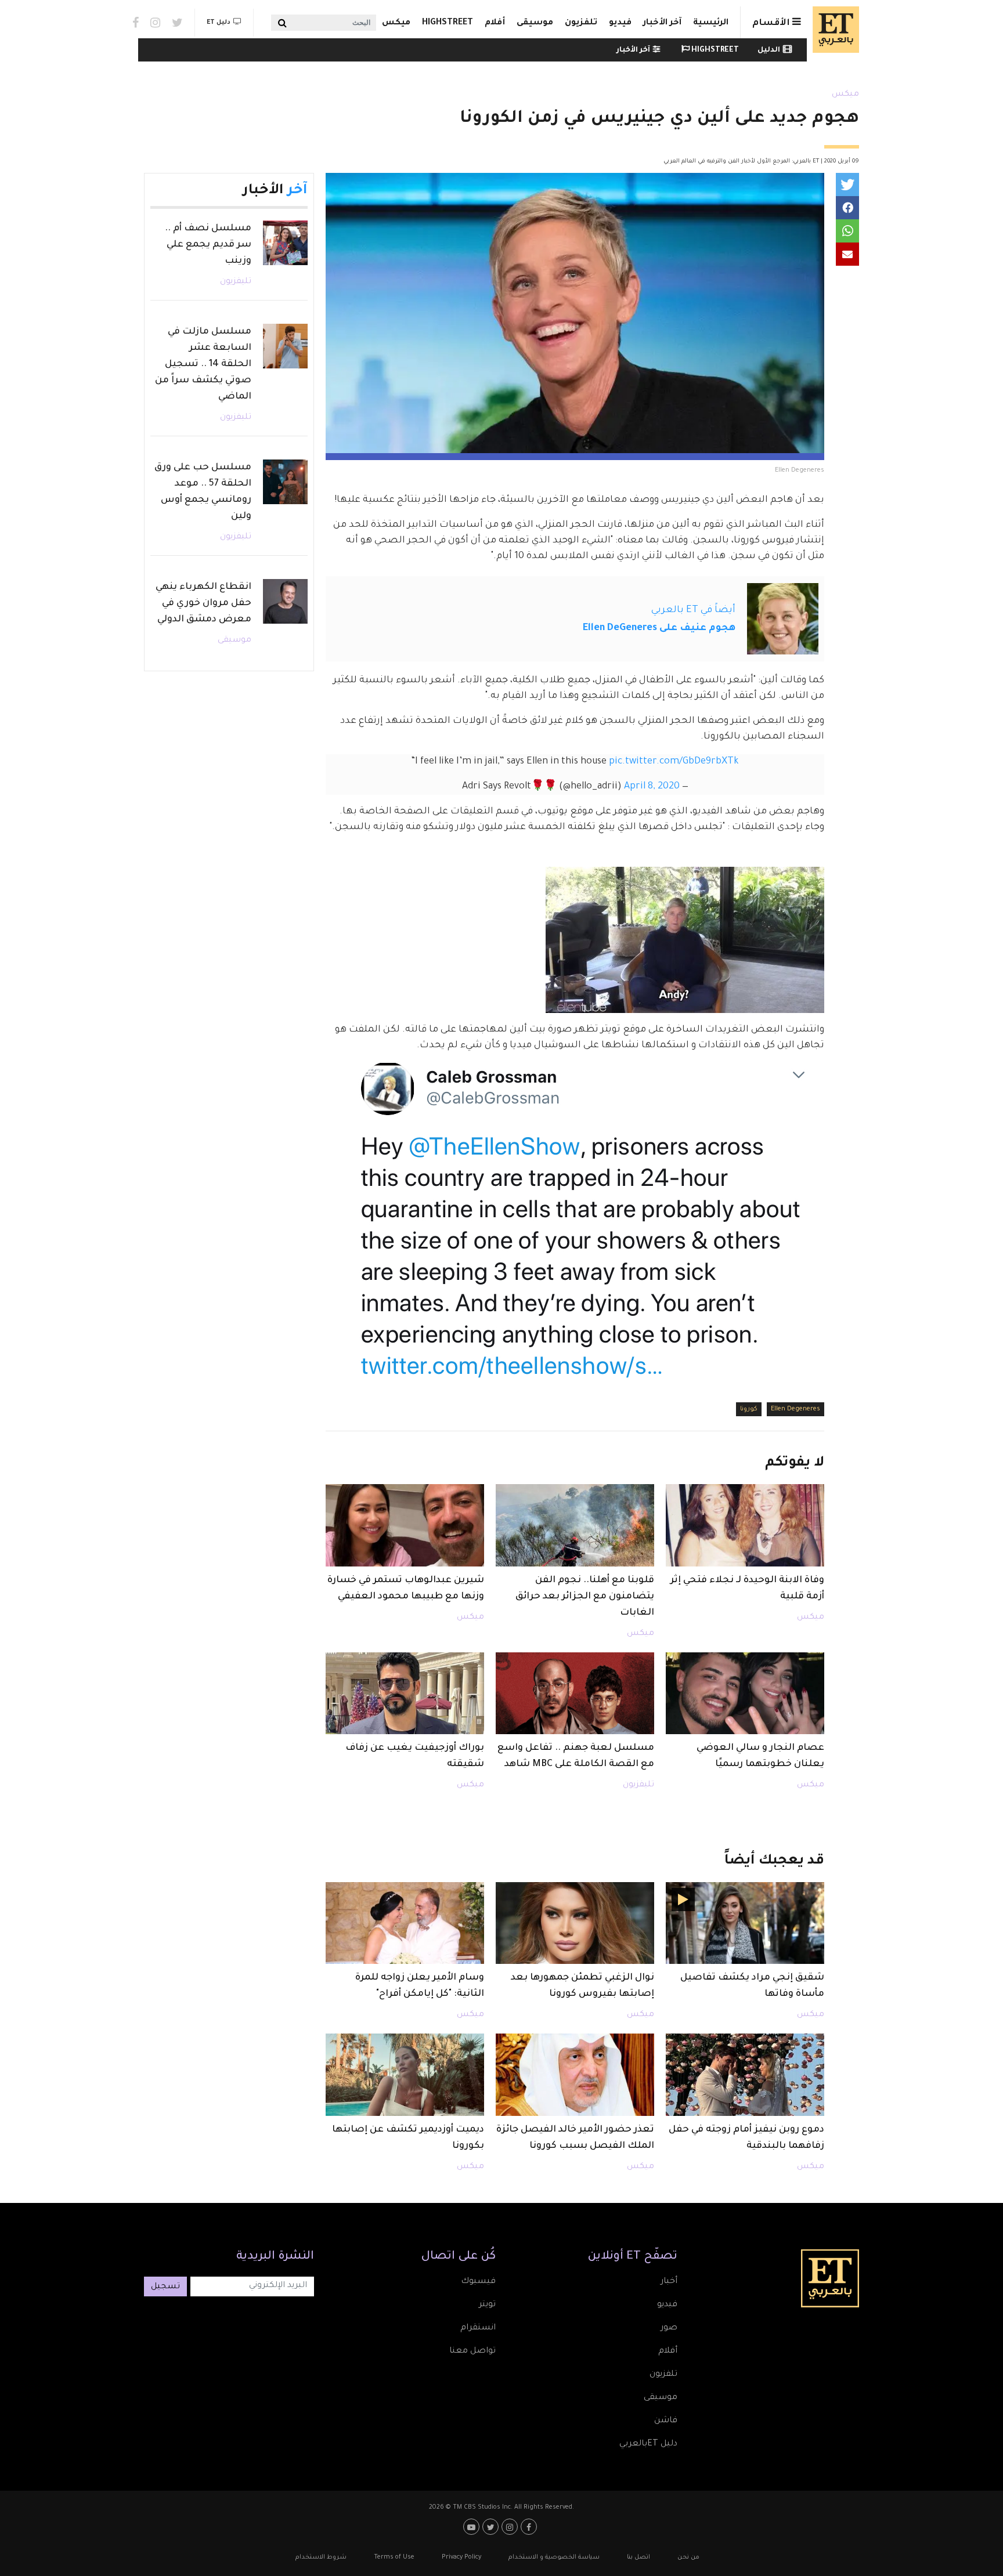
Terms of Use (394, 2557)
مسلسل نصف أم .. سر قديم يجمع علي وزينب (208, 245)
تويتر (487, 2305)
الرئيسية (711, 23)
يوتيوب (473, 2527)
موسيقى (535, 23)
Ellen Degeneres (795, 1409)
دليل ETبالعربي (648, 2444)
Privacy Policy (461, 2557)
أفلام (495, 23)
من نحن (688, 2557)
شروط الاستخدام (321, 2557)
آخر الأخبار (662, 23)
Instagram (155, 23)
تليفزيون (638, 1785)
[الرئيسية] (833, 30)
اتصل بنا (638, 2557)
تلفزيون (581, 23)
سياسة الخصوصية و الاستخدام (554, 2557)
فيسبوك (478, 2282)
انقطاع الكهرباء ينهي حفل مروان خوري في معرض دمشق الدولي (203, 603)
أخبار (669, 2282)
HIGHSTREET (448, 23)
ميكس (396, 23)
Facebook (136, 23)
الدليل (769, 50)
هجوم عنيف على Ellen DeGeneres (659, 628)
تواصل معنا (472, 2351)
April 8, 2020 (652, 787)
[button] (847, 184)
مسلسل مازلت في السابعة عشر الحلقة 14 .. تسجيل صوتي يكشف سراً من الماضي (203, 364)
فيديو (620, 23)
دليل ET (219, 23)
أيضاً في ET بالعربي (693, 610)
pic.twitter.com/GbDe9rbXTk (674, 762)
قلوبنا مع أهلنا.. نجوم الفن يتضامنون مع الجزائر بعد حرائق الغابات (585, 1597)
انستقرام (478, 2328)
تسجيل (165, 2287)
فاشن (666, 2421)
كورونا (749, 1409)
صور (669, 2328)
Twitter (177, 23)
